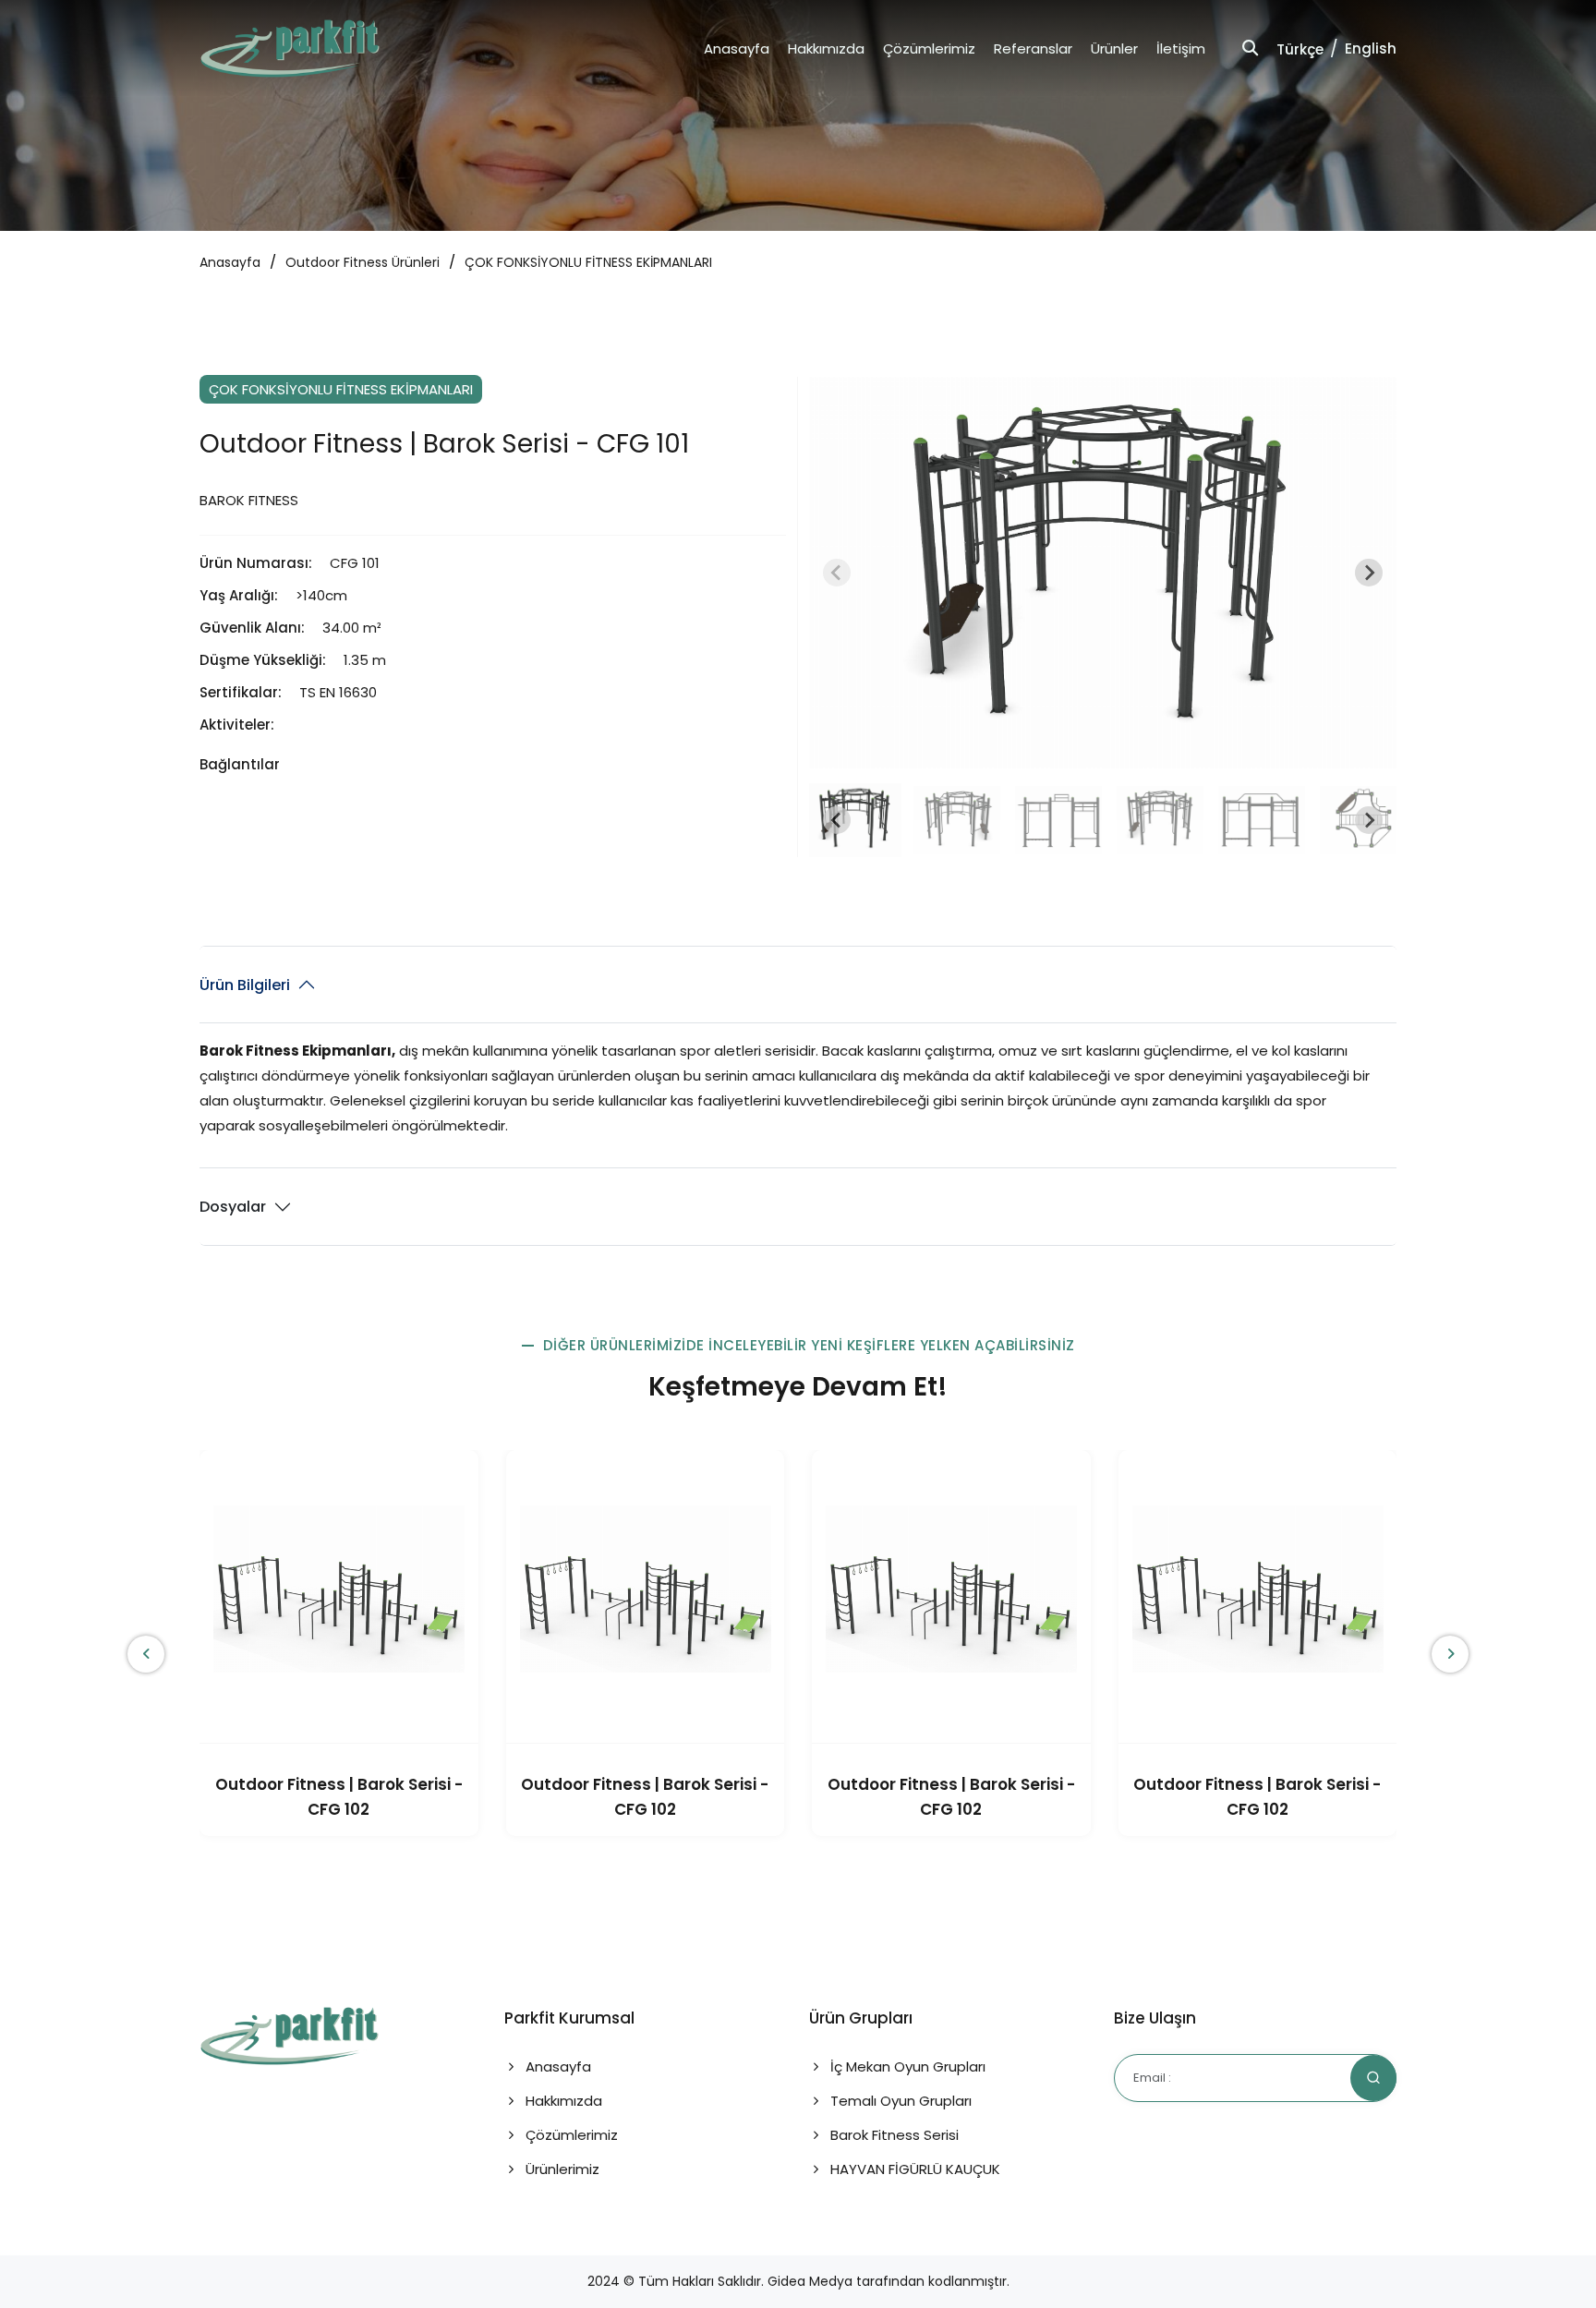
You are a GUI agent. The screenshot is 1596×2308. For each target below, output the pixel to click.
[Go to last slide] (837, 820)
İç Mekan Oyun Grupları (906, 2066)
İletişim (1181, 48)
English (1371, 48)
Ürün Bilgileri (245, 985)
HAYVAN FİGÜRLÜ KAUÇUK (913, 2169)
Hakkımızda (826, 48)
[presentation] (146, 1654)
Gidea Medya (810, 2281)
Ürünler (1114, 48)
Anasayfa (737, 48)
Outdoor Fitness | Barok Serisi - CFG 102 (339, 1797)
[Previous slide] (837, 573)
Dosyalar (233, 1207)
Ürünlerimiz (561, 2169)
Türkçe (1300, 49)
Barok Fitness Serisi (893, 2135)
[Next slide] (1369, 573)
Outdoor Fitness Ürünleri (363, 262)
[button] (855, 820)
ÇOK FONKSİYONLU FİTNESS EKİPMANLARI (588, 262)
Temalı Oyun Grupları (899, 2101)
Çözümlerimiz (929, 48)
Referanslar (1033, 48)
